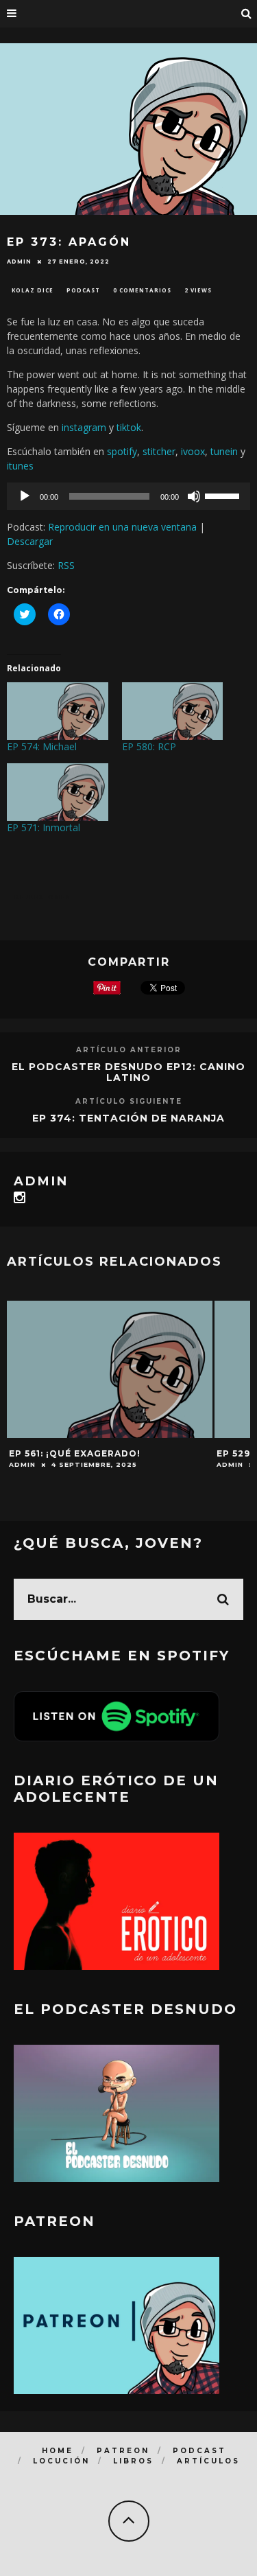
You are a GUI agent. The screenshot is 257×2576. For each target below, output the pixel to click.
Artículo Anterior (129, 1050)
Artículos (208, 2461)
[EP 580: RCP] (173, 711)
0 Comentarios (142, 290)
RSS (66, 565)
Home (58, 2451)
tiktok (129, 427)
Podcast (83, 290)
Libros (133, 2461)
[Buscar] (247, 14)
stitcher (159, 451)
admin (19, 262)
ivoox (193, 451)
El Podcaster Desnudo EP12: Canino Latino (128, 1072)
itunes (20, 466)
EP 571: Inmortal (44, 827)
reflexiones (43, 897)
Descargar (30, 541)
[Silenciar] (194, 496)
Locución (61, 2461)
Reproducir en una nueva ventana (122, 527)
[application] (128, 496)
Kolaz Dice (33, 290)
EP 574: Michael (42, 746)
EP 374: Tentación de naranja (128, 1118)
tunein (224, 451)
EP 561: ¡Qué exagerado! (75, 1453)
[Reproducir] (25, 496)
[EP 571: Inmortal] (58, 792)
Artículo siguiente (129, 1101)
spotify (122, 451)
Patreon (123, 2451)
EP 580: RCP (149, 746)
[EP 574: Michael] (58, 711)
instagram (84, 427)
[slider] (224, 495)
